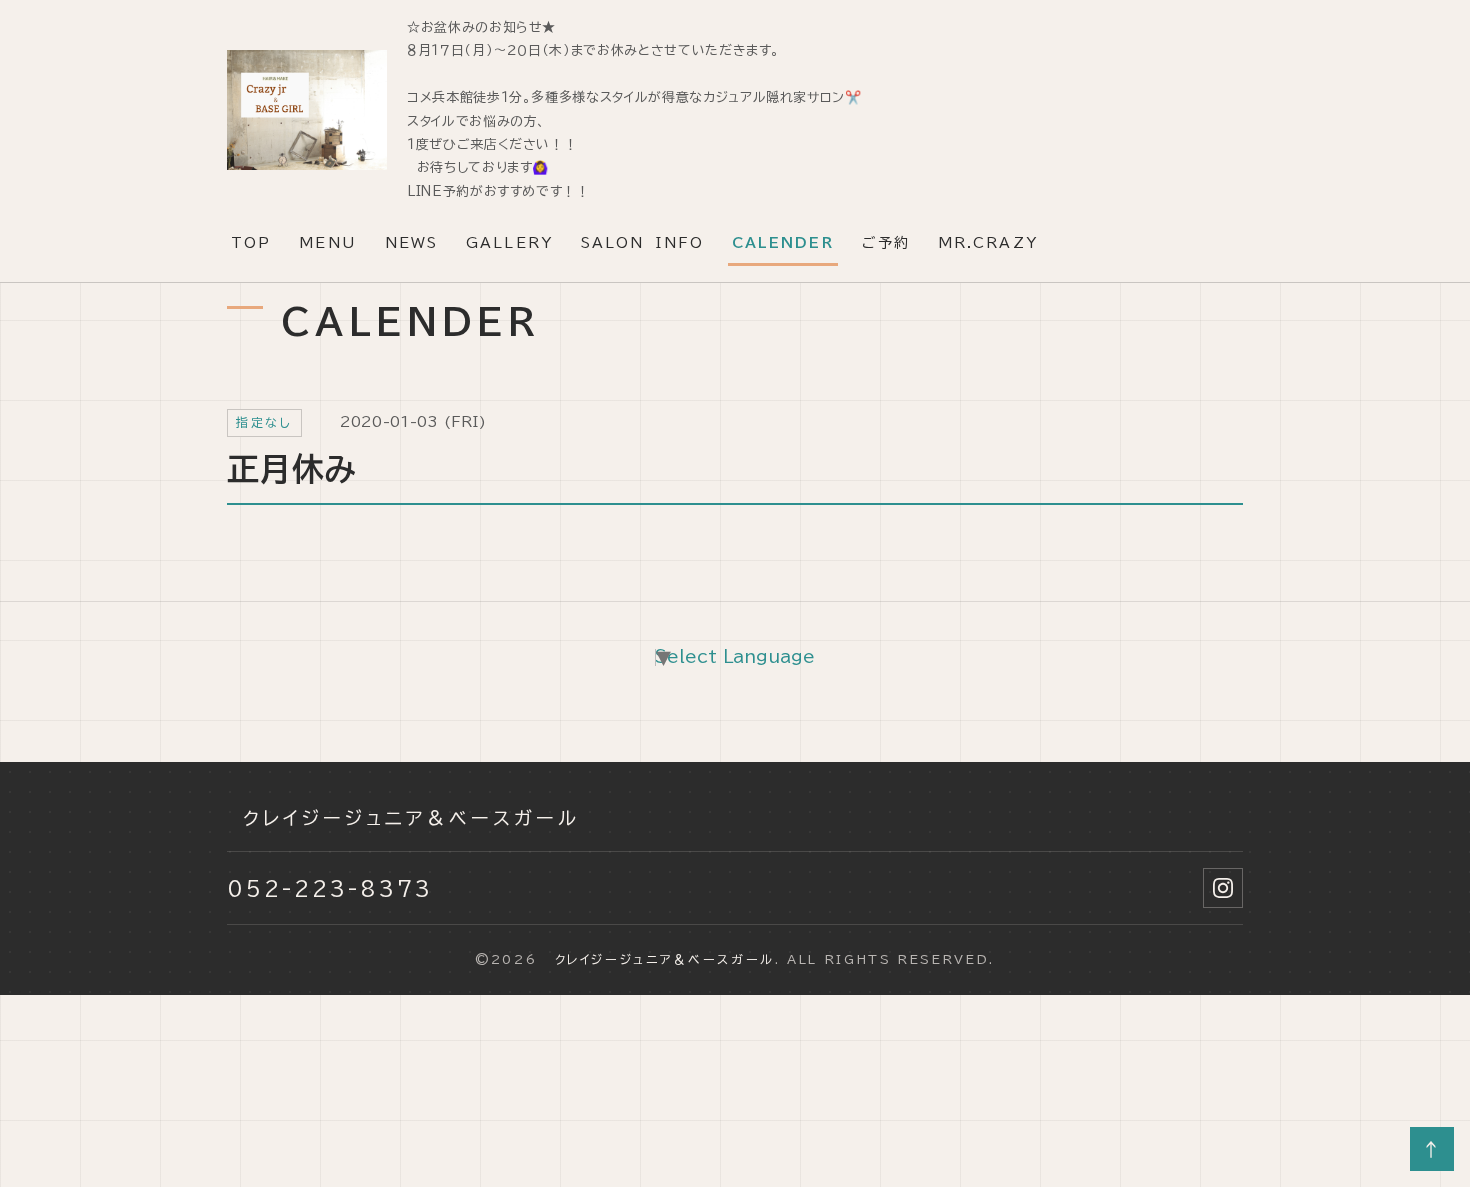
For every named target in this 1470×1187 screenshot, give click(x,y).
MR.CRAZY (988, 243)
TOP (251, 243)
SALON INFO (642, 243)
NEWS (411, 243)
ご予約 (886, 243)
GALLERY (509, 243)
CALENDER (783, 243)
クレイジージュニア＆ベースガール (403, 818)
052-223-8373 (330, 888)
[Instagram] (1223, 888)
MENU (327, 243)
